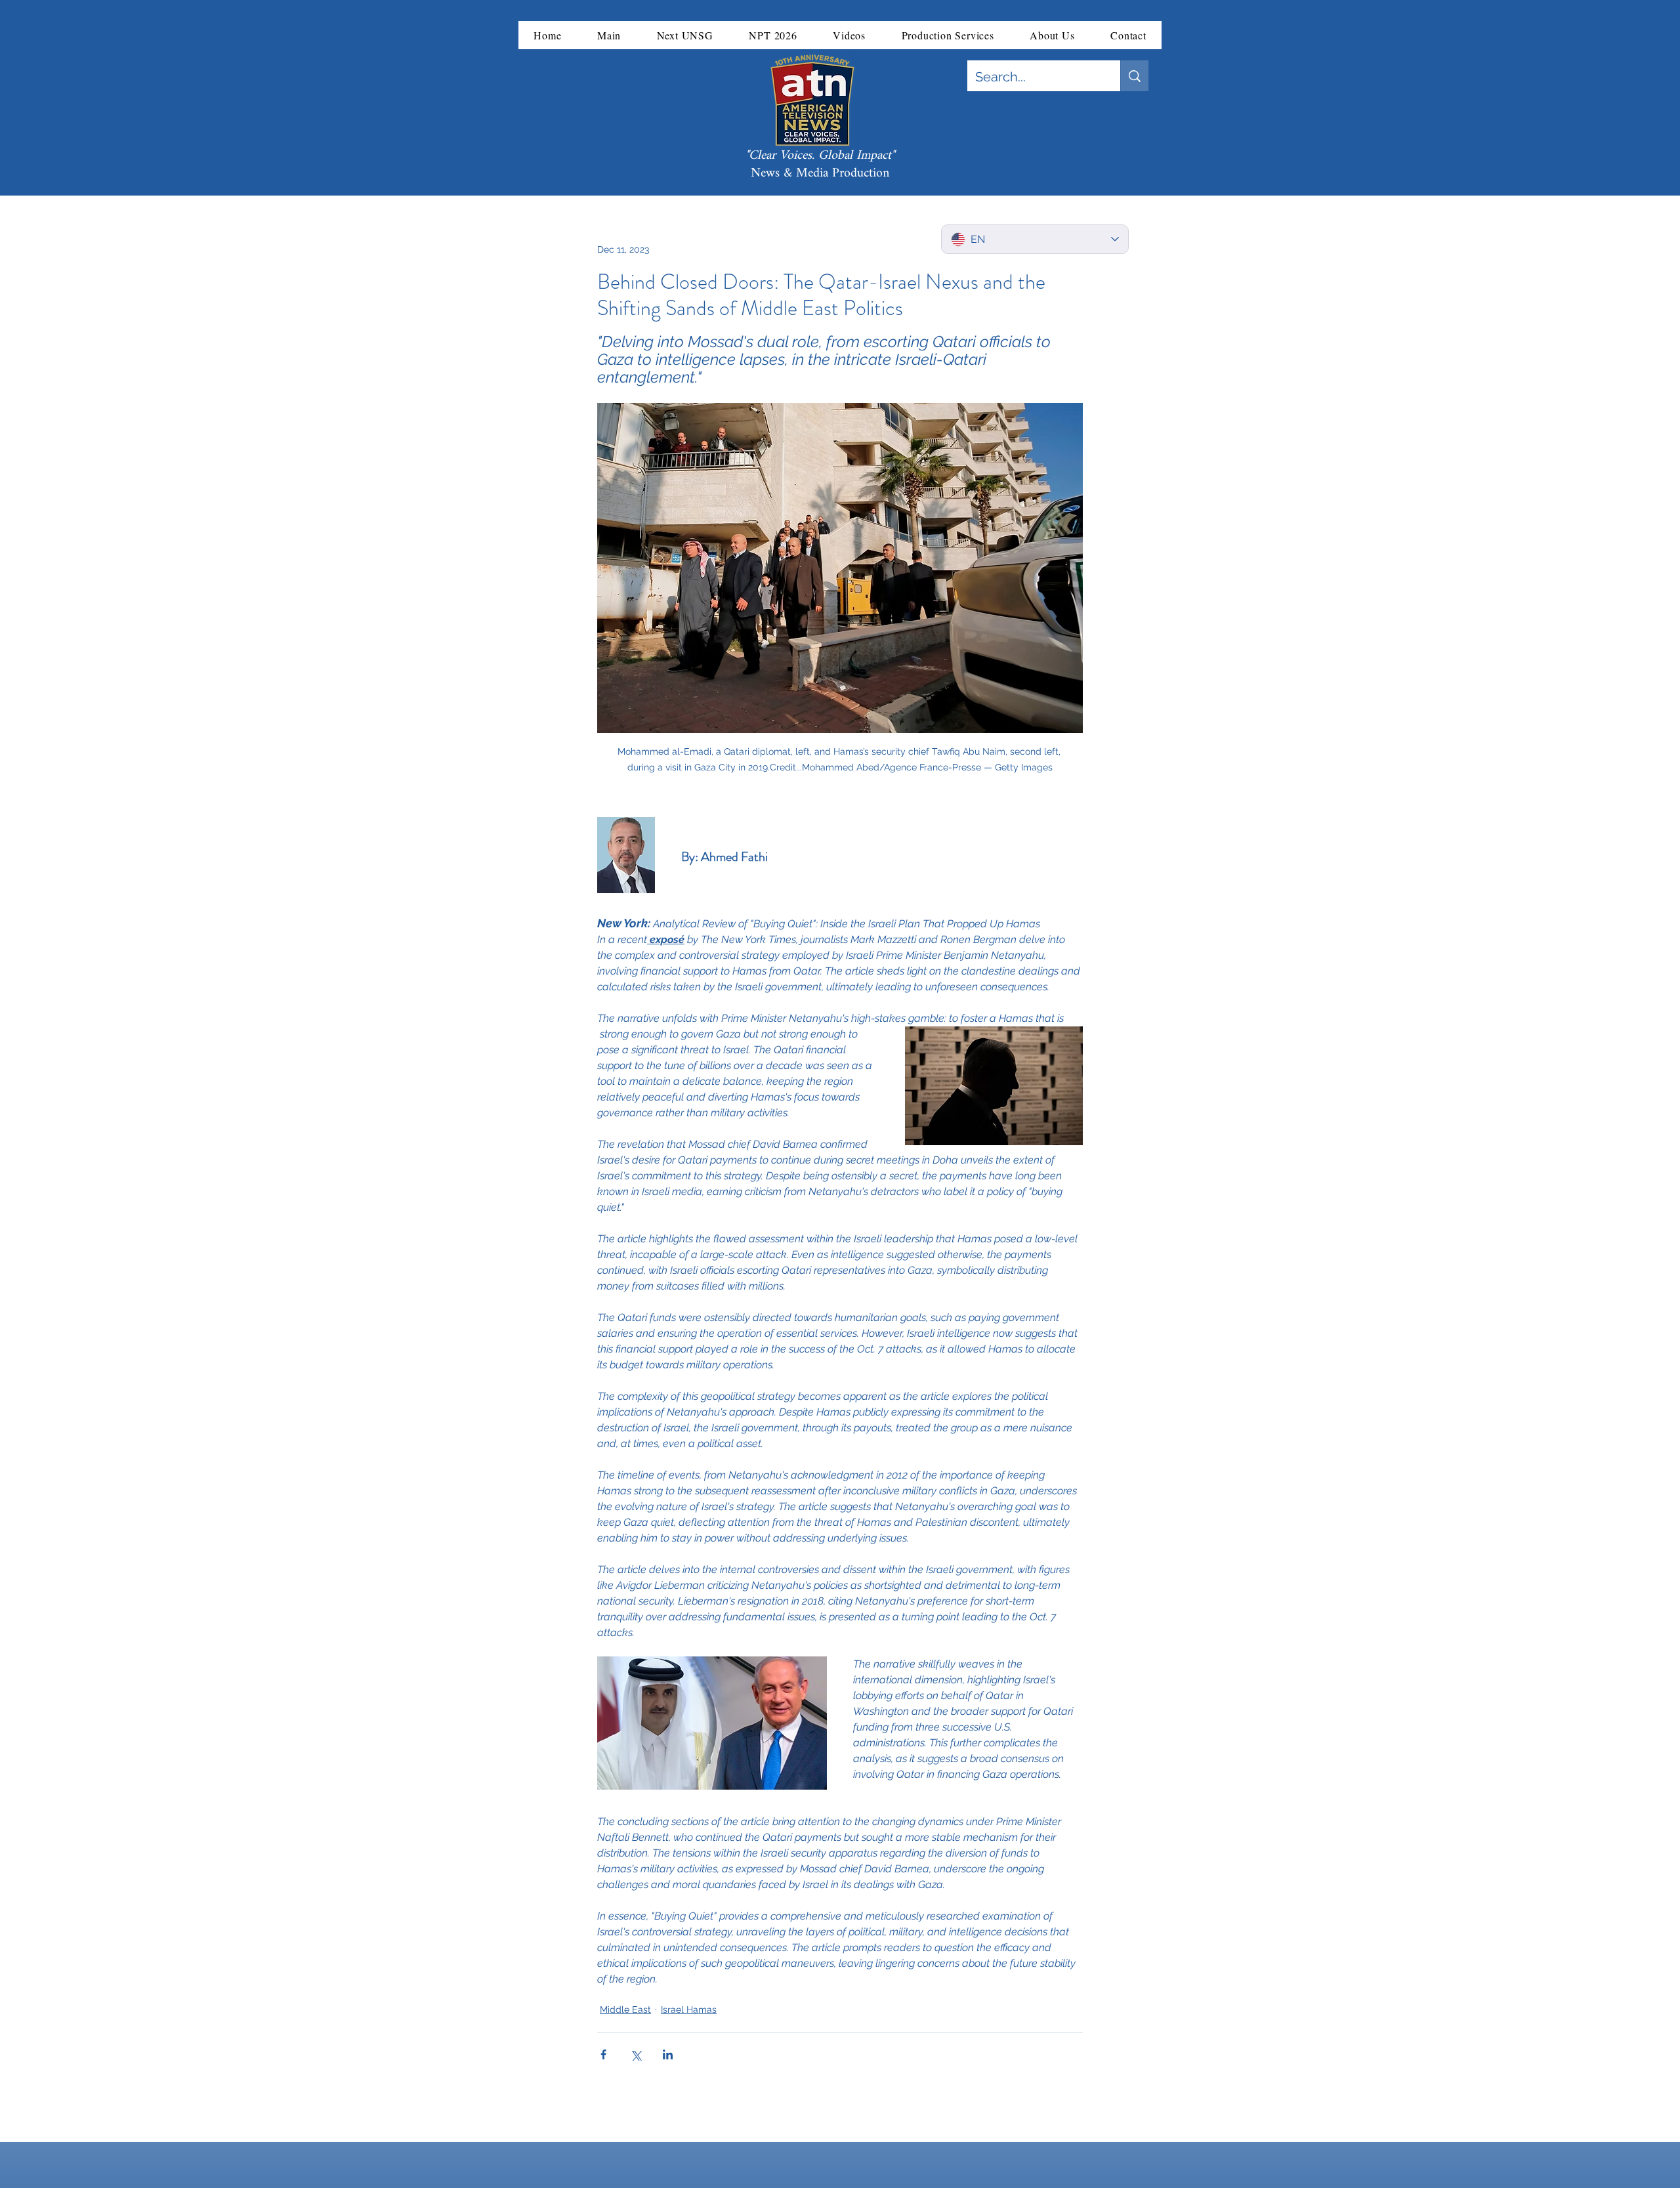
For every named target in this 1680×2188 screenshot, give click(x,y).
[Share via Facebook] (603, 2054)
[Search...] (1134, 76)
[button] (609, 35)
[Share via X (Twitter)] (636, 2054)
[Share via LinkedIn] (668, 2054)
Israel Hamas (689, 2009)
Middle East (625, 2009)
